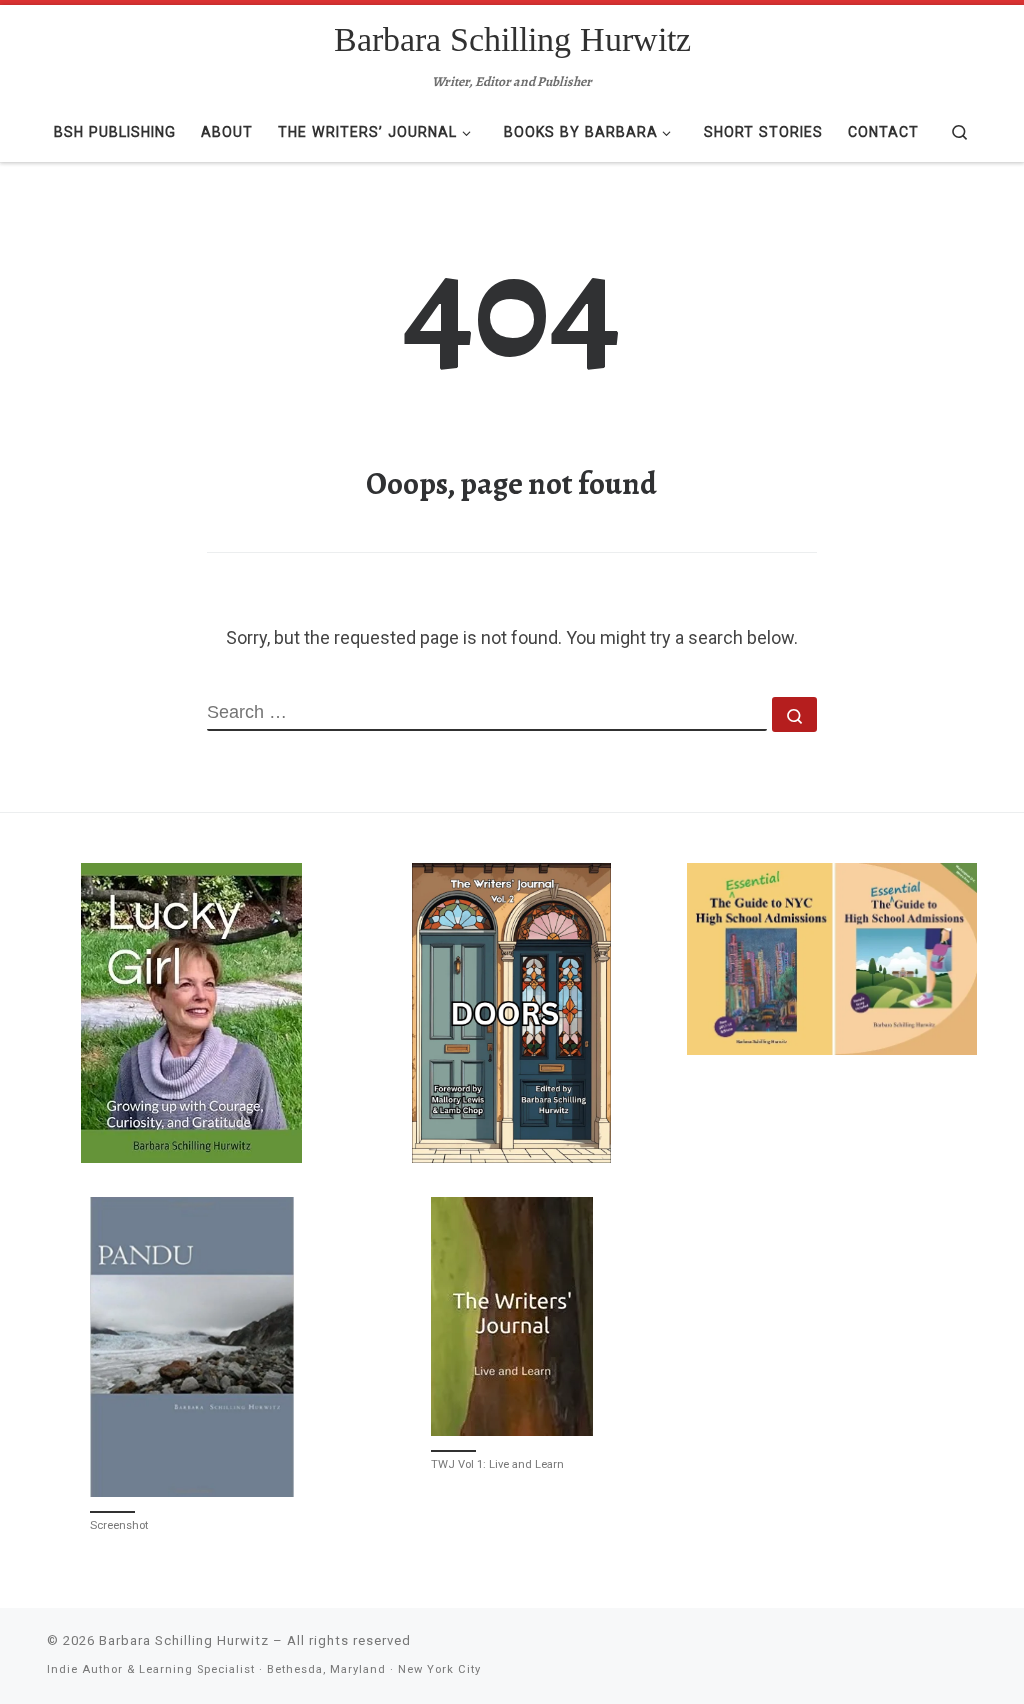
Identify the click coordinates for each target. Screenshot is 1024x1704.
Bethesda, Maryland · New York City (374, 1669)
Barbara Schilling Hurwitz (184, 1640)
